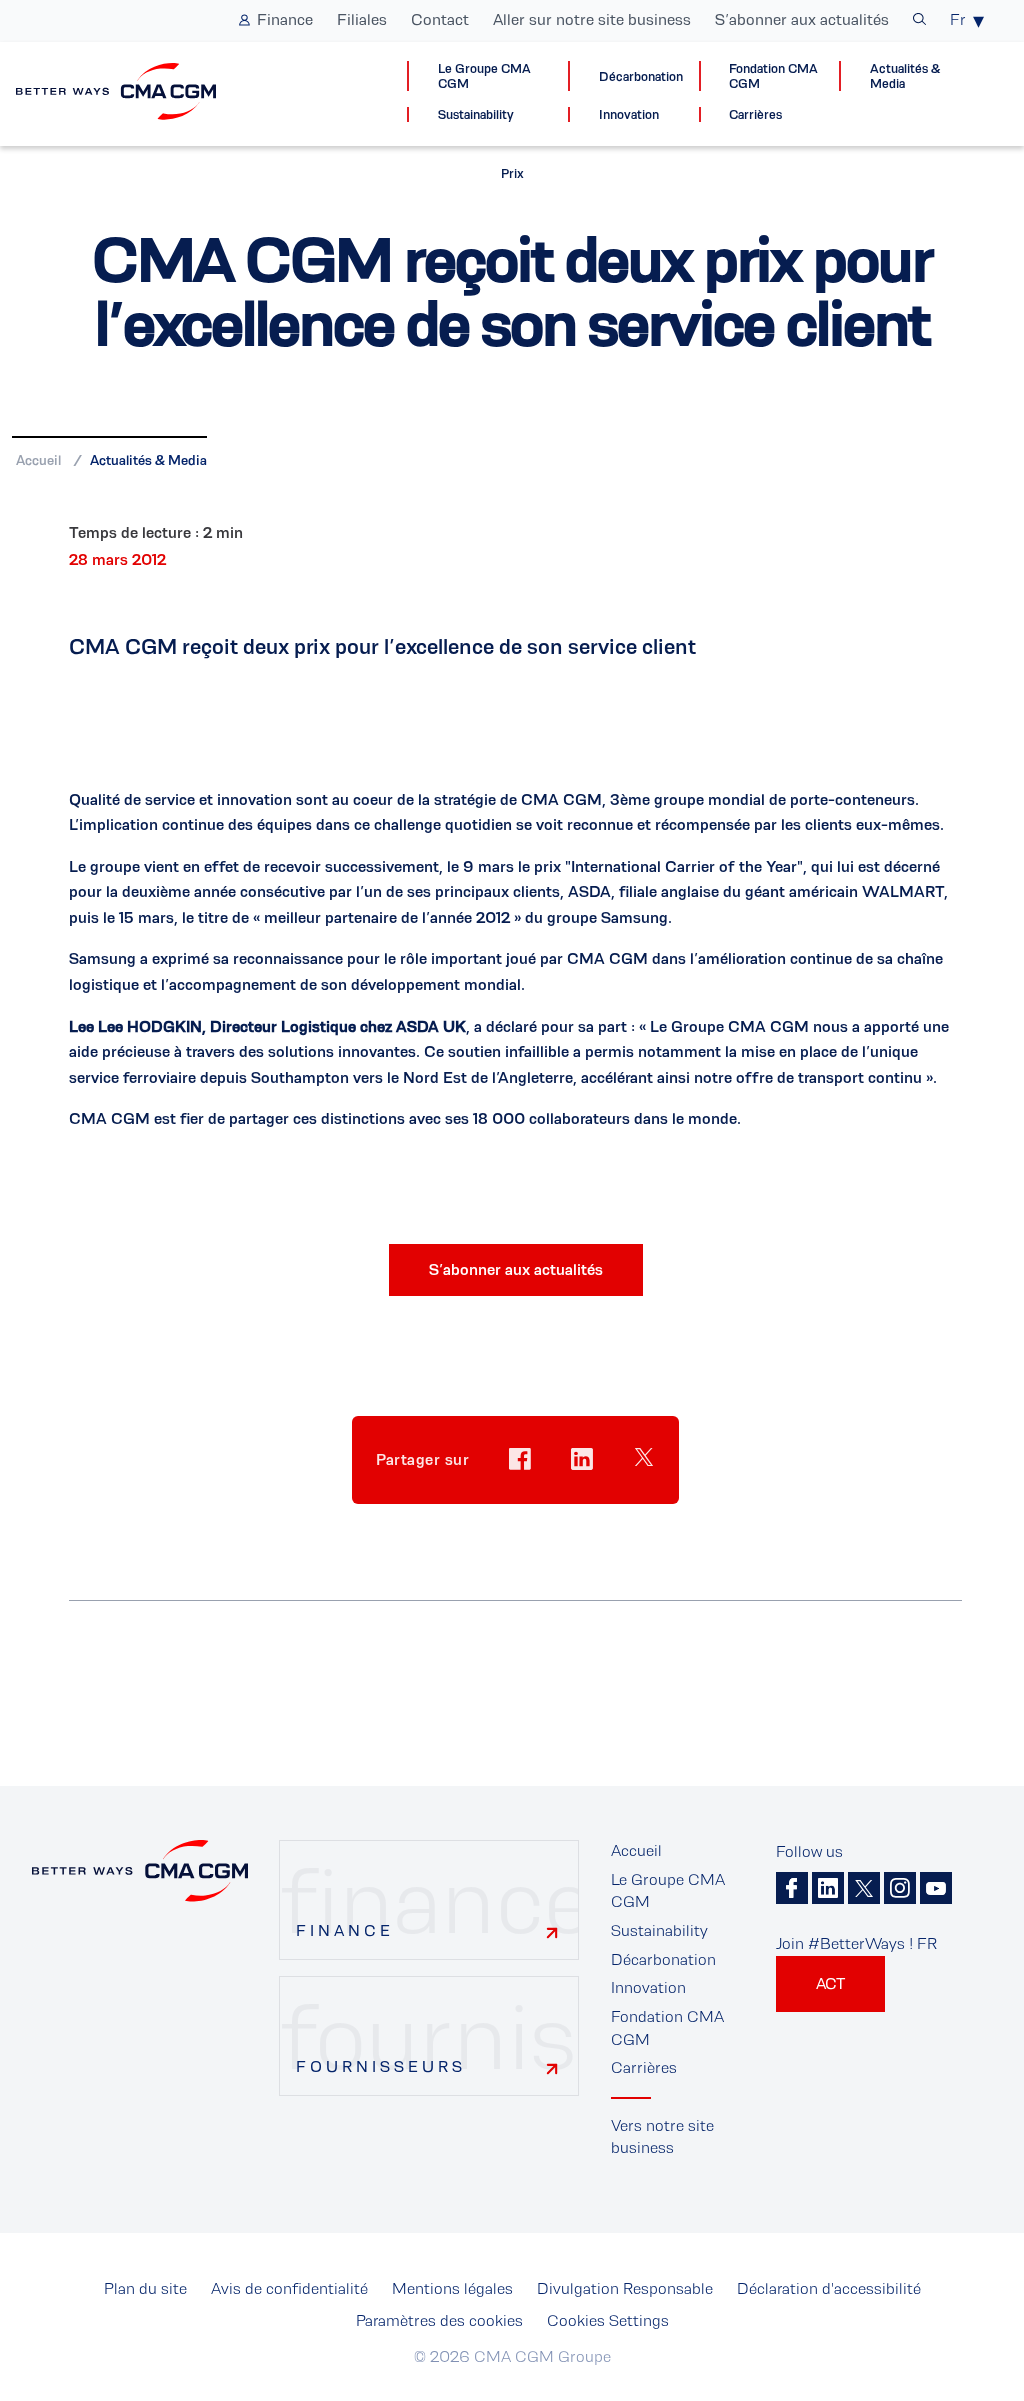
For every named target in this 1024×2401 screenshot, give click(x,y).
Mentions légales (452, 2288)
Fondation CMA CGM (773, 76)
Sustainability (476, 114)
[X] (864, 1888)
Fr (958, 19)
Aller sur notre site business (592, 19)
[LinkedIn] (828, 1888)
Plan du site (145, 2288)
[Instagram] (900, 1888)
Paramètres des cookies (439, 2320)
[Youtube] (936, 1888)
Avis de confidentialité (289, 2288)
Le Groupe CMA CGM (484, 76)
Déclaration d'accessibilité (829, 2288)
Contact (440, 19)
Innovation (629, 114)
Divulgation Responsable (625, 2288)
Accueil (38, 460)
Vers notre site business (662, 2136)
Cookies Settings (608, 2320)
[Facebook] (792, 1888)
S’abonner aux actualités (802, 19)
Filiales (362, 19)
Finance (285, 19)
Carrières (755, 114)
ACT (830, 1983)
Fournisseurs (381, 2066)
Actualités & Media (905, 76)
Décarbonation (641, 76)
